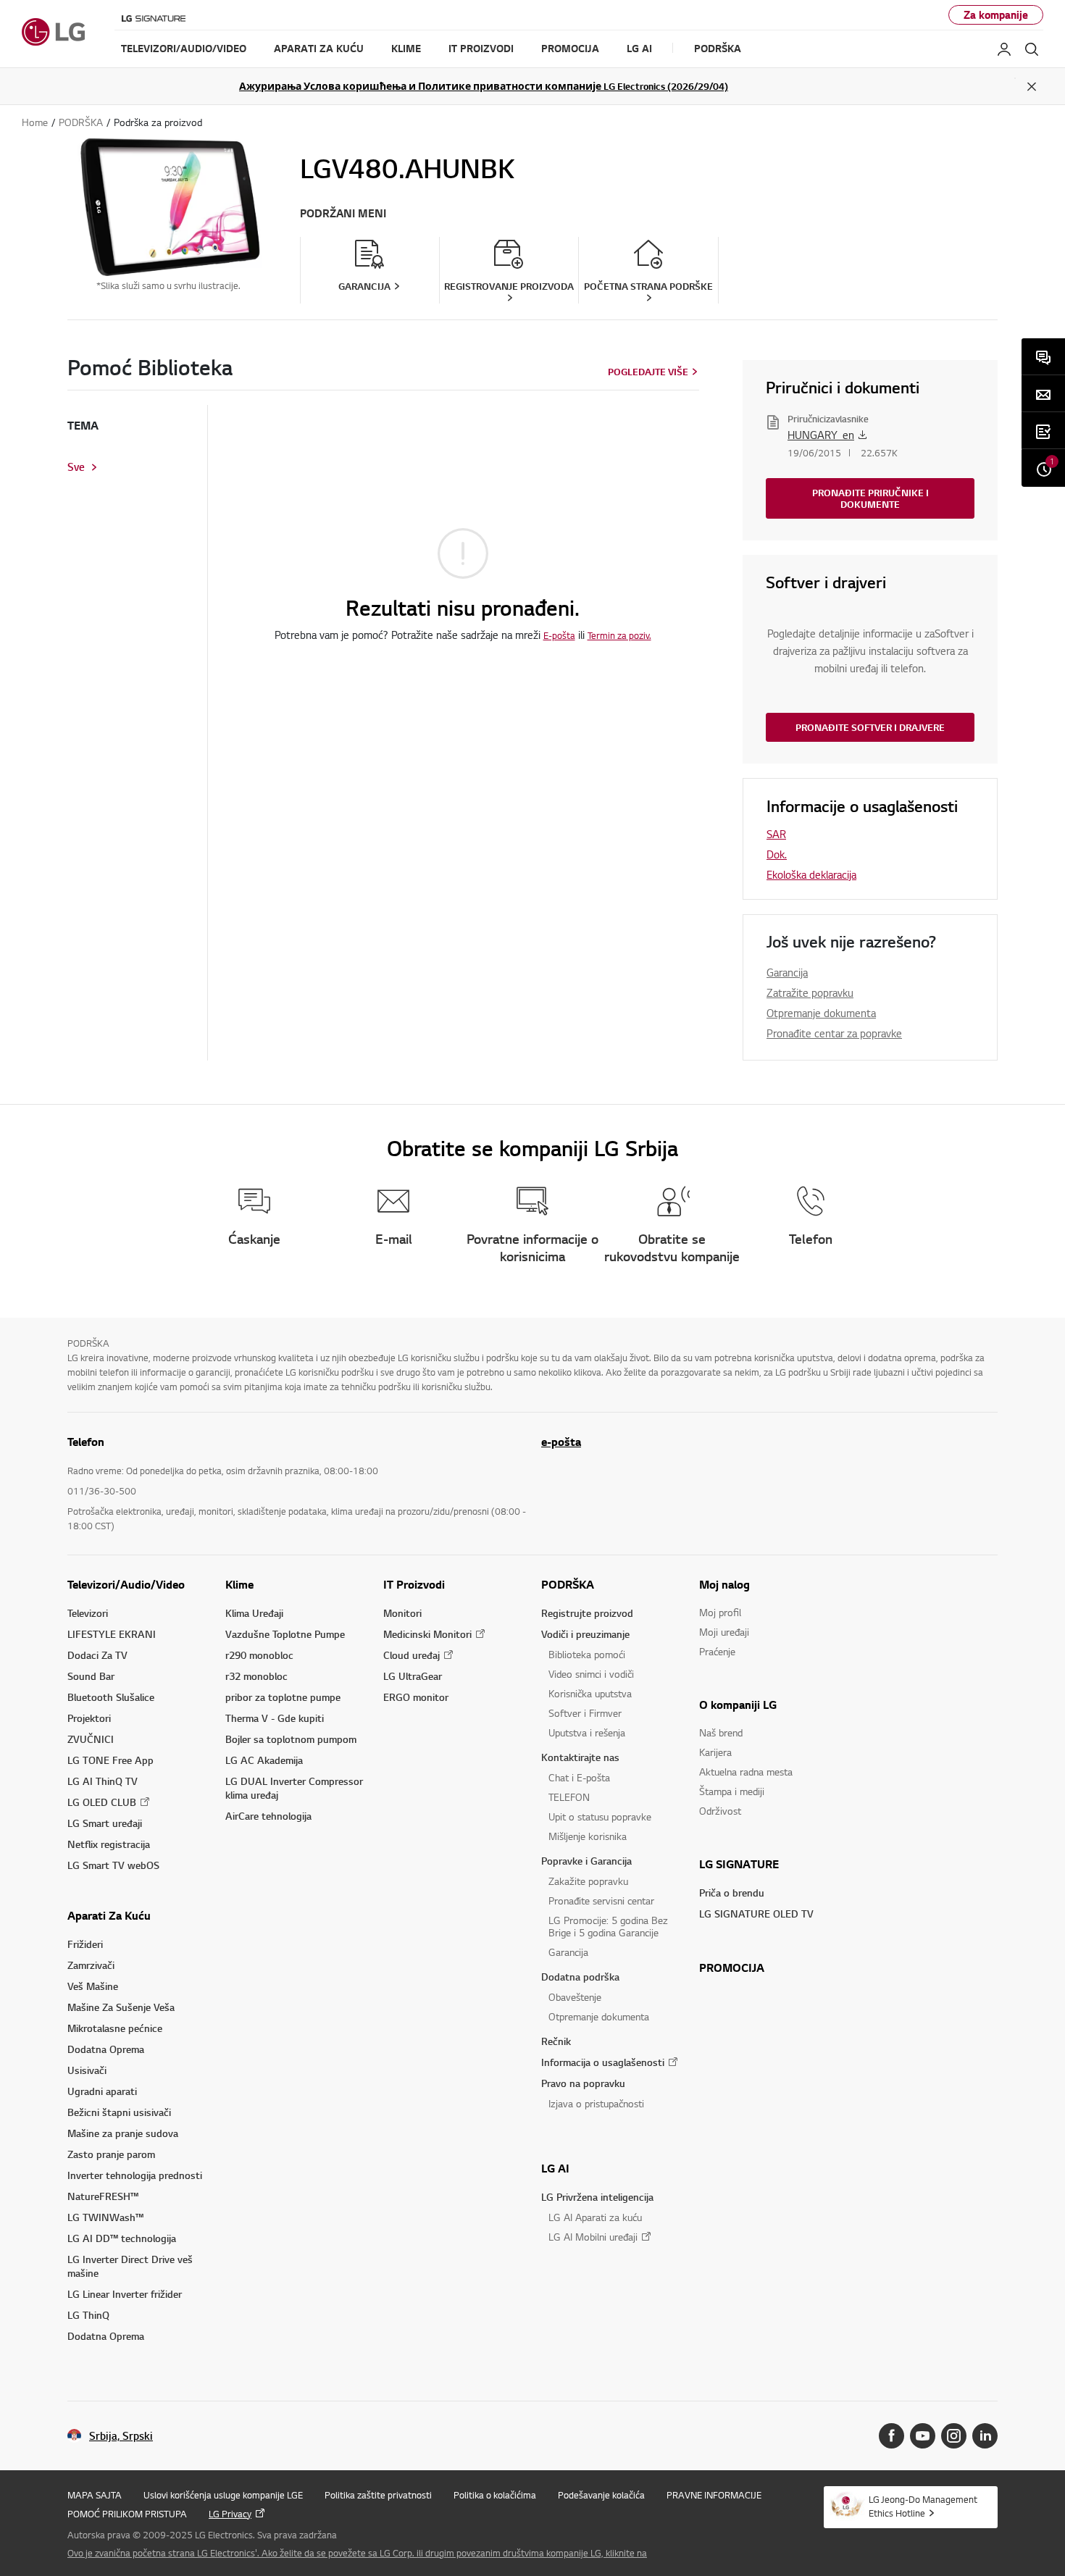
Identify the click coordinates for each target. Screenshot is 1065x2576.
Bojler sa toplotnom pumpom (291, 1739)
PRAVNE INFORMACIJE (714, 2495)
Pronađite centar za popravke (834, 1033)
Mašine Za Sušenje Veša (121, 2007)
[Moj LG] (1004, 49)
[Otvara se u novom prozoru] (891, 2436)
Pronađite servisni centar (601, 1900)
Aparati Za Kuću (109, 1915)
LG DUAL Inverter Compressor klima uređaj (294, 1788)
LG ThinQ (88, 2315)
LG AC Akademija (264, 1760)
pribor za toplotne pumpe (283, 1697)
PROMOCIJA (732, 1967)
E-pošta (559, 635)
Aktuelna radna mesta (746, 1772)
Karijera (715, 1752)
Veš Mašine (93, 1986)
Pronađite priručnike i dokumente (870, 498)
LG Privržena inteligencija (597, 2197)
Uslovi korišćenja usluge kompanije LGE (223, 2495)
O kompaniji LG (738, 1705)
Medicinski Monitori (427, 1634)
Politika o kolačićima (495, 2495)
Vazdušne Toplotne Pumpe (285, 1634)
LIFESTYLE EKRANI (112, 1634)
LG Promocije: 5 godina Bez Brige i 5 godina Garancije (608, 1926)
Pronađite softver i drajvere (870, 727)
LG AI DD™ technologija (122, 2238)
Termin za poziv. (619, 635)
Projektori (89, 1718)
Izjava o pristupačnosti (596, 2103)
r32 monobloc (256, 1676)
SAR (776, 834)
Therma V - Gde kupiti (275, 1718)
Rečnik (556, 2041)
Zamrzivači (91, 1965)
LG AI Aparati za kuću (595, 2217)
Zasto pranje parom (111, 2154)
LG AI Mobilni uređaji (593, 2237)
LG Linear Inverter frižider (125, 2294)
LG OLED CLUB (102, 1802)
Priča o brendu (732, 1893)
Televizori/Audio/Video (126, 1584)
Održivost (720, 1811)
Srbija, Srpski (121, 2436)
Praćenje (717, 1651)
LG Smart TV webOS (113, 1865)
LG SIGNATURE (739, 1864)
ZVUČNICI (91, 1739)
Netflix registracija (109, 1844)
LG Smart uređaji (105, 1823)
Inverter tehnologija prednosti (135, 2175)
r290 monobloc (259, 1655)
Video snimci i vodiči (591, 1674)
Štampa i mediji (732, 1791)
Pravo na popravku (583, 2083)
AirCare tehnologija (268, 1816)
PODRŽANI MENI (343, 213)
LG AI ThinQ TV (103, 1781)
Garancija (787, 972)
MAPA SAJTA (95, 2495)
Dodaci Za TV (97, 1655)
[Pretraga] (1032, 49)
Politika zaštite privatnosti (378, 2495)
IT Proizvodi (414, 1584)
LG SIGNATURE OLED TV (756, 1914)
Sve (76, 467)
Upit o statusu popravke (600, 1816)
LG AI (555, 2168)
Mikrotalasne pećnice (115, 2028)
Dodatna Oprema (106, 2049)
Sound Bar (91, 1676)
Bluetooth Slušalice (111, 1697)
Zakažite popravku (588, 1881)
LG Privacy (230, 2514)
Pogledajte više (648, 372)
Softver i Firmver (585, 1713)
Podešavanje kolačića (601, 2495)
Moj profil (720, 1612)
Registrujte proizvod (587, 1613)
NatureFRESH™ (103, 2196)
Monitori (402, 1613)
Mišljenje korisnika (588, 1836)
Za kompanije (996, 15)
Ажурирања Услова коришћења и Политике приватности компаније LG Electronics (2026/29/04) (484, 86)
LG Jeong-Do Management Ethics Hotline (923, 2506)
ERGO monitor (416, 1697)
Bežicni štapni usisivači (119, 2112)
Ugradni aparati (102, 2091)
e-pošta (561, 1442)
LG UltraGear (413, 1676)
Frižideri (85, 1944)
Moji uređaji (724, 1632)
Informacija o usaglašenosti (603, 2062)
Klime (239, 1584)
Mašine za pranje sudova (123, 2133)
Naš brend (721, 1732)
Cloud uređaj (412, 1655)
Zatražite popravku (810, 992)
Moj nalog (724, 1584)
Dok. (777, 854)
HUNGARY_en (821, 435)
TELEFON (569, 1797)
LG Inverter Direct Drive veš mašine (130, 2266)
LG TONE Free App (110, 1760)
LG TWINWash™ (105, 2217)
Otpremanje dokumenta (821, 1013)
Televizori (88, 1613)
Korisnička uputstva (590, 1693)
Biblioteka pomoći (587, 1654)
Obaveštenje (575, 1997)
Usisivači (87, 2070)
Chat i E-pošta (579, 1777)
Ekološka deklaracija (811, 874)
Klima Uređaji (254, 1613)
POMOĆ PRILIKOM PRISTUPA (127, 2514)
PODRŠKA (568, 1584)
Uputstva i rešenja (587, 1732)
